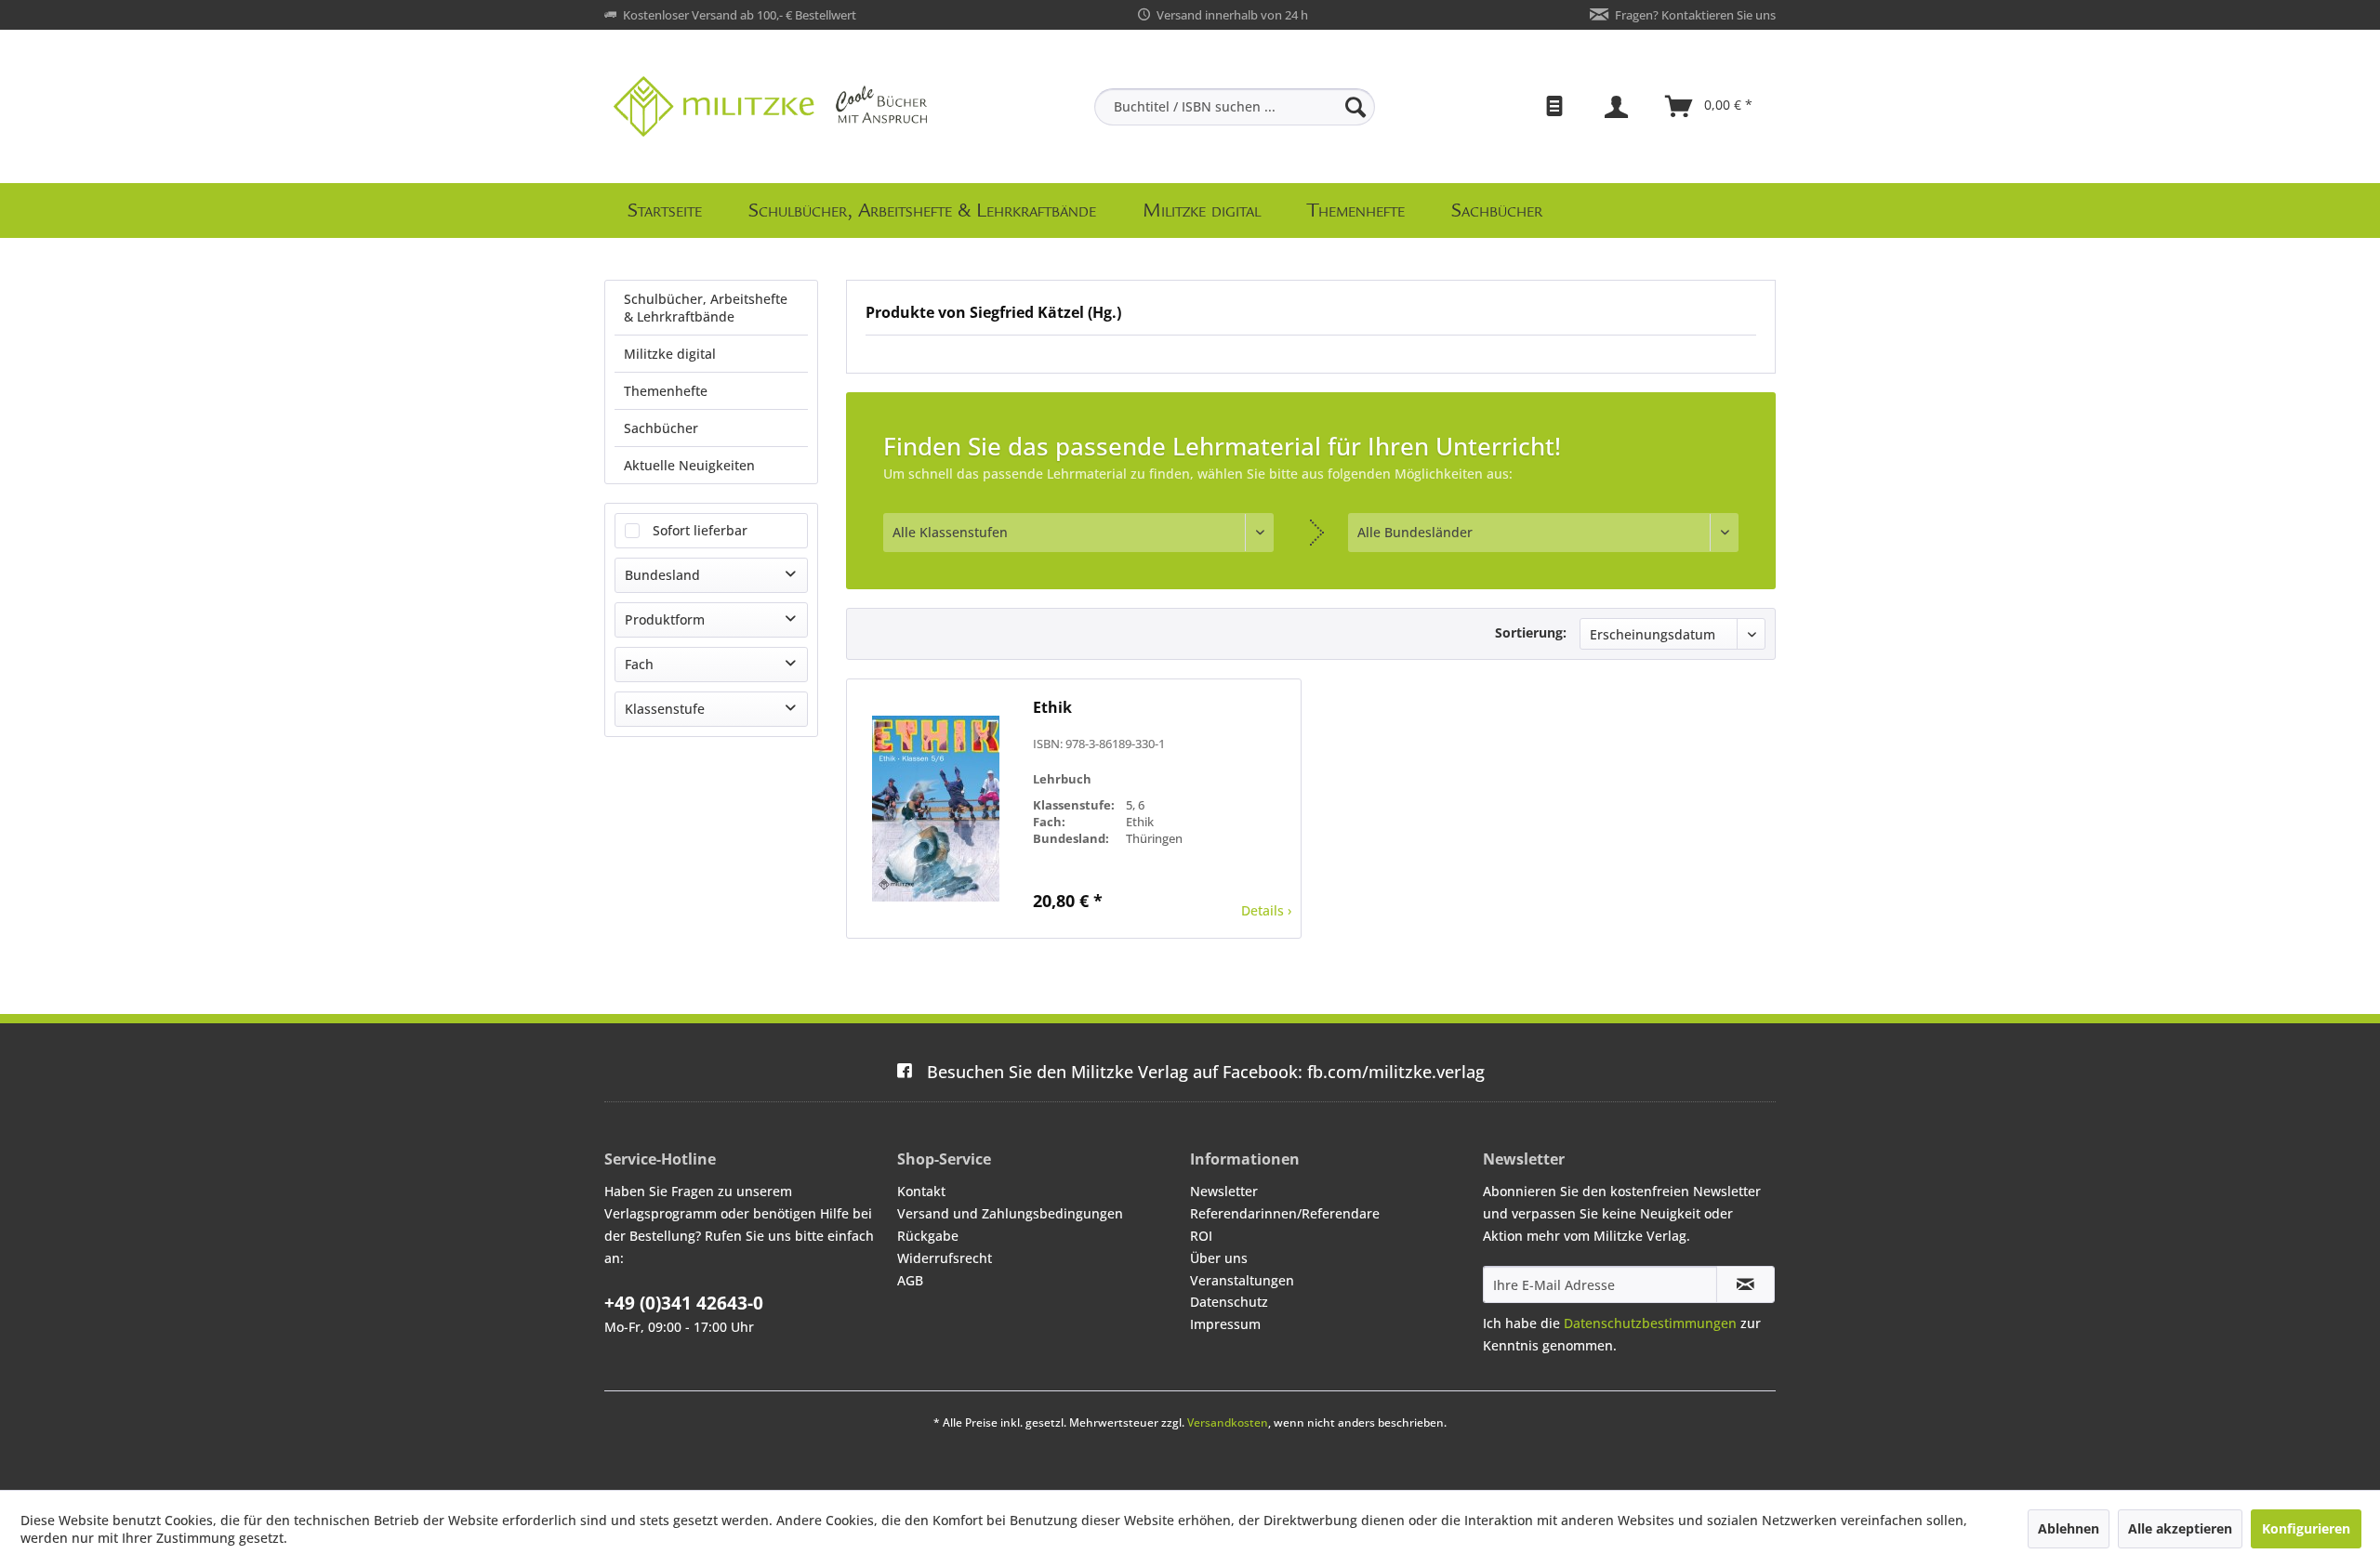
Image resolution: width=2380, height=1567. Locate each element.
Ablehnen (2069, 1528)
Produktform (665, 619)
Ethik (1052, 708)
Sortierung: (1531, 632)
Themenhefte (666, 391)
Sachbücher (661, 428)
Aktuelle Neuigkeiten (689, 465)
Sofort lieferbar (700, 530)
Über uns (1219, 1258)
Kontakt (921, 1191)
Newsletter (1224, 1191)
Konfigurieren (2306, 1528)
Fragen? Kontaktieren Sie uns (1695, 15)
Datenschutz (1229, 1302)
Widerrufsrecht (945, 1258)
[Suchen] (1355, 107)
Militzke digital (670, 354)
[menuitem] (1235, 107)
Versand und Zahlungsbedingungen (1010, 1213)
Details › (1266, 910)
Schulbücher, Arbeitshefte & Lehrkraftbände (706, 308)
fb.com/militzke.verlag (1206, 1072)
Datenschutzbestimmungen (1650, 1323)
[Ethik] (935, 809)
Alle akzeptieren (2180, 1528)
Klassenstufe (665, 709)
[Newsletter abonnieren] (1745, 1284)
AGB (910, 1280)
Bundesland (662, 575)
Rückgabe (928, 1236)
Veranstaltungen (1242, 1280)
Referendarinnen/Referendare (1285, 1213)
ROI (1201, 1236)
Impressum (1225, 1324)
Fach (639, 664)
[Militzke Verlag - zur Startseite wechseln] (770, 106)
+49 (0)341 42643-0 (684, 1303)
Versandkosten (1228, 1422)
